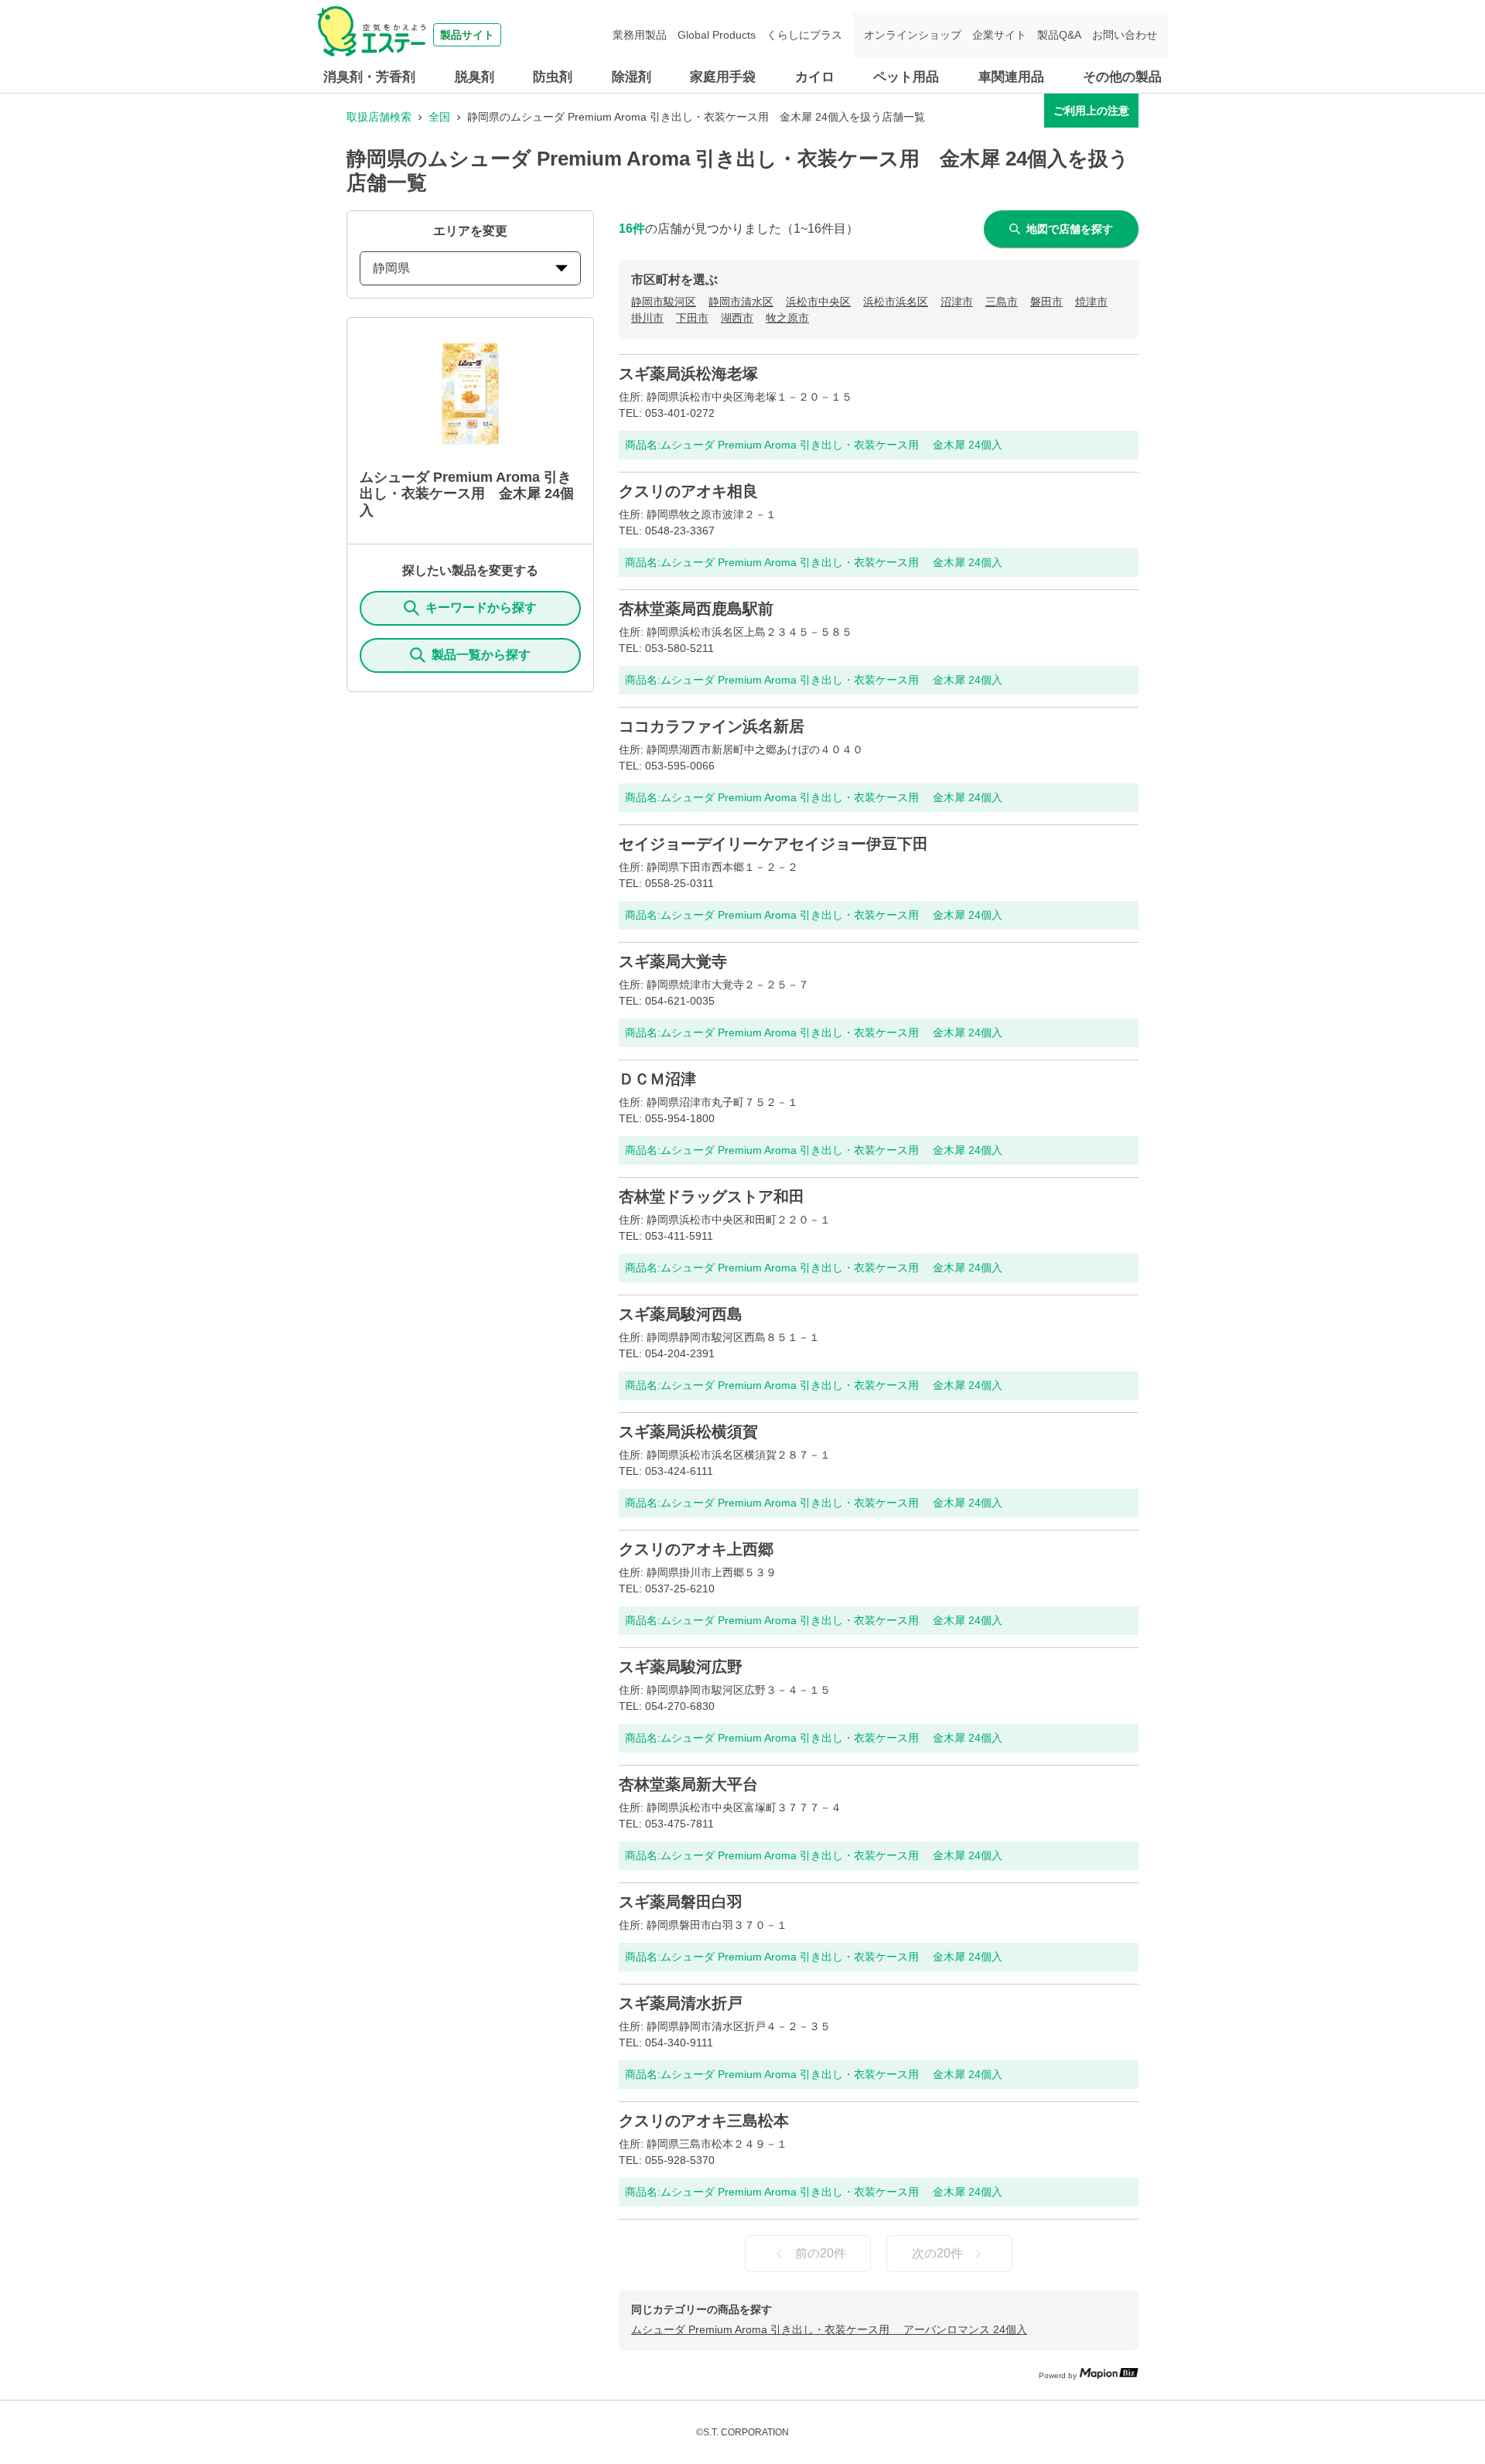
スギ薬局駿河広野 (681, 1667)
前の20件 (821, 2253)
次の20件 (937, 2253)
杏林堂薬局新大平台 (688, 1784)
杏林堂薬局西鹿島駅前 (696, 609)
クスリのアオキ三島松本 (704, 2121)
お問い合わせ (1125, 35)
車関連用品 (1011, 77)
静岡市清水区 (741, 302)
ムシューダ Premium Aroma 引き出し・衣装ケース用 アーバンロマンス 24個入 (829, 2329)
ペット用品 (906, 77)
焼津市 (1091, 302)
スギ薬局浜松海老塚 (688, 374)
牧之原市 (787, 318)
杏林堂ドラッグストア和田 (712, 1196)
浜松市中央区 (818, 302)
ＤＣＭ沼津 (657, 1079)
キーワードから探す (481, 607)
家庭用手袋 (723, 77)
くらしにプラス (804, 35)
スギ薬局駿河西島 (681, 1314)
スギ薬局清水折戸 (681, 2003)
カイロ (815, 77)
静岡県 (391, 268)
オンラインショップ (913, 35)
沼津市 (957, 302)
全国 (439, 117)
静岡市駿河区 (664, 302)
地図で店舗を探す (1070, 229)
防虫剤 (553, 77)
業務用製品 (640, 35)
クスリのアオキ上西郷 (696, 1549)
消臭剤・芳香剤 (369, 77)
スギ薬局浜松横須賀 (688, 1432)
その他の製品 (1122, 77)
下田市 (692, 318)
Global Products (717, 35)
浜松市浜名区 (896, 302)
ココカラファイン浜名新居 (712, 726)
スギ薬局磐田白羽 (681, 1902)
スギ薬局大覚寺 (673, 961)
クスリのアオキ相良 (688, 491)
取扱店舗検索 (379, 117)
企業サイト (999, 35)
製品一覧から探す (481, 655)
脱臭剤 (475, 77)
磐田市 (1046, 302)
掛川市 (647, 318)
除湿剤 (632, 77)
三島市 (1002, 302)
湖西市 (737, 318)
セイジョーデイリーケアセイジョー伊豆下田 (773, 844)
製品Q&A (1059, 35)
